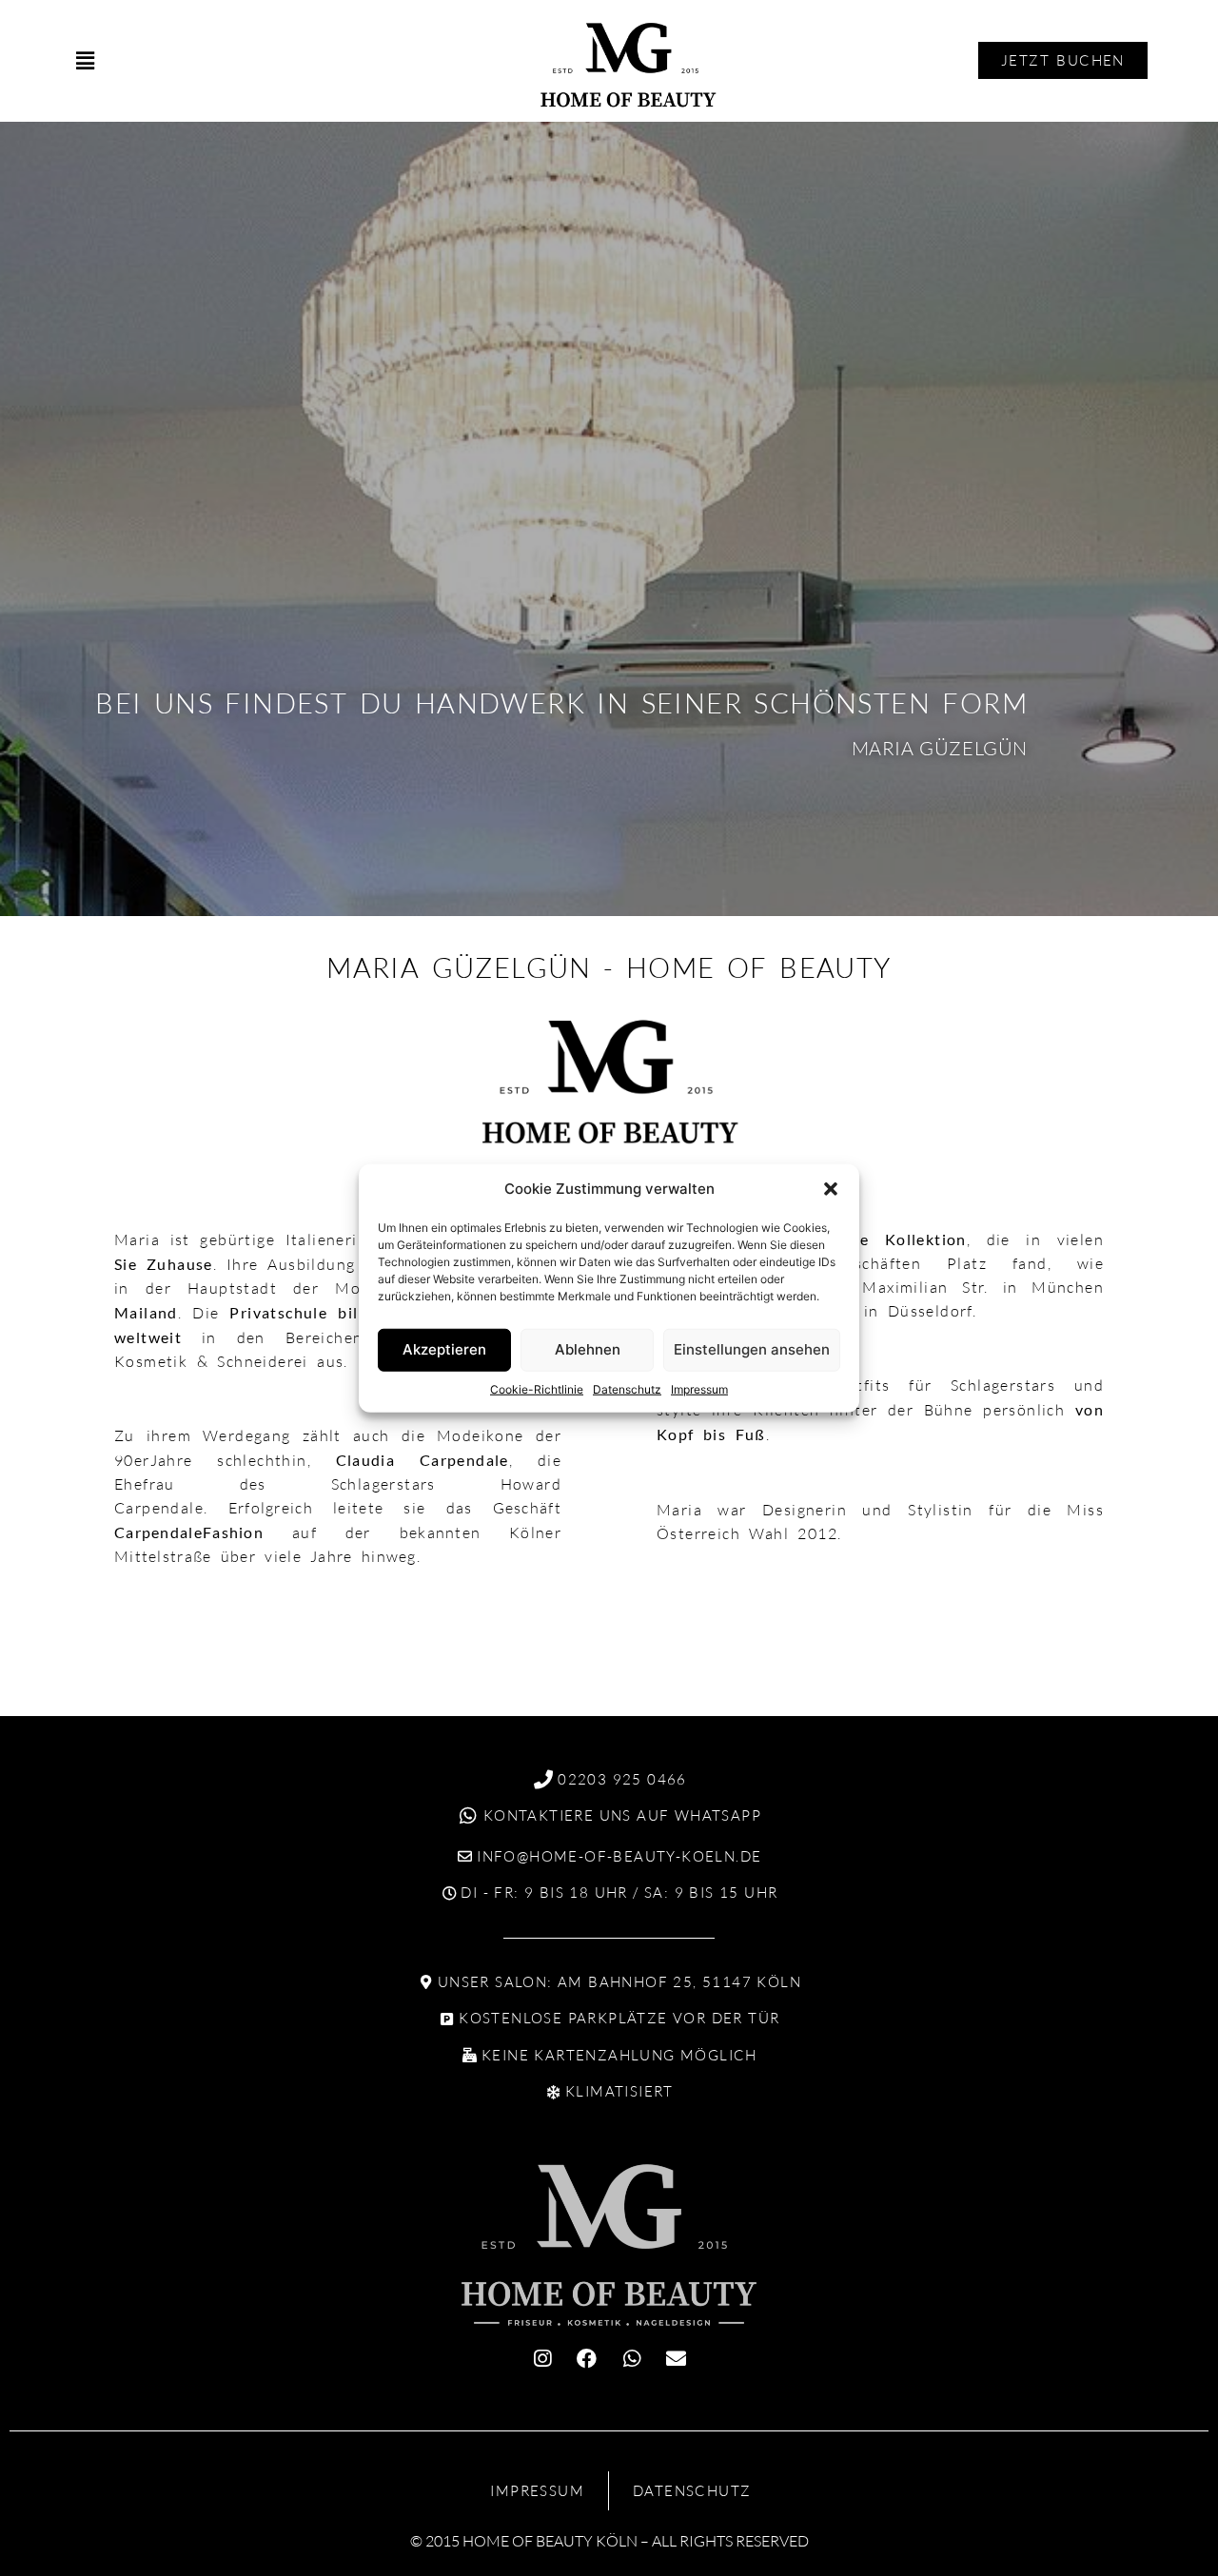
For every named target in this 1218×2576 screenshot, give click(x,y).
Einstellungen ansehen (752, 1349)
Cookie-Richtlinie (537, 1388)
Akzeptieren (444, 1349)
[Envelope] (677, 2358)
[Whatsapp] (632, 2358)
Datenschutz (627, 1388)
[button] (831, 1189)
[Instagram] (542, 2358)
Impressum (699, 1388)
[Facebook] (587, 2358)
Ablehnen (588, 1349)
